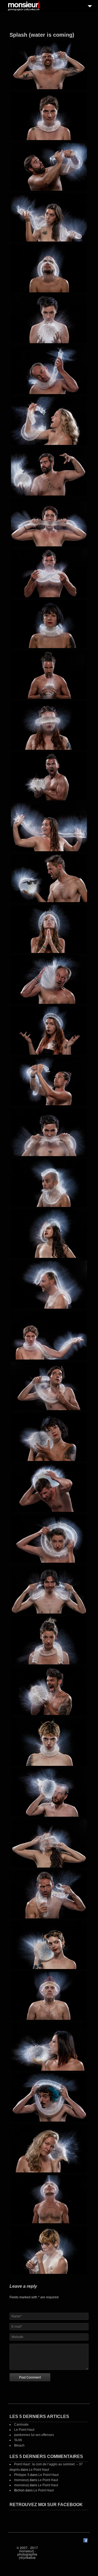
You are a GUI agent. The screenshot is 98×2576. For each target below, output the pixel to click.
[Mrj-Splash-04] (49, 217)
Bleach (19, 2445)
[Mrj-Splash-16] (49, 827)
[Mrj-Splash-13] (49, 675)
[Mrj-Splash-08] (49, 421)
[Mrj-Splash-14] (49, 726)
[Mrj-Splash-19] (49, 980)
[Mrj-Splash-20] (49, 1031)
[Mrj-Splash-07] (49, 370)
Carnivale (21, 2425)
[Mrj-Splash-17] (49, 878)
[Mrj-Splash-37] (49, 1894)
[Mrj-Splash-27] (49, 1386)
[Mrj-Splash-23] (49, 1183)
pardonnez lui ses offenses (34, 2435)
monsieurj (22, 2480)
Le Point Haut (24, 2430)
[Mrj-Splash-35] (49, 1793)
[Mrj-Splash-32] (49, 1640)
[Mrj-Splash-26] (49, 1335)
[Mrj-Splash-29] (49, 1488)
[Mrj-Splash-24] (49, 1234)
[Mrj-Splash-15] (49, 777)
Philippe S (22, 2475)
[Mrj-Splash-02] (49, 116)
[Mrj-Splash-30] (49, 1539)
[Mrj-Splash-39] (49, 1996)
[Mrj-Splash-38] (49, 1945)
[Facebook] (85, 2541)
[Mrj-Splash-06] (49, 319)
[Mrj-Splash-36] (49, 1843)
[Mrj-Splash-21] (49, 1081)
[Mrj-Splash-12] (49, 624)
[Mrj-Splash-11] (49, 573)
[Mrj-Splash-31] (49, 1589)
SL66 (18, 2440)
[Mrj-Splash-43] (49, 2199)
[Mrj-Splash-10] (49, 522)
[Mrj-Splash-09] (49, 472)
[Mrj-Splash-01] (49, 65)
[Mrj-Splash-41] (49, 2097)
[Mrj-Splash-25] (49, 1285)
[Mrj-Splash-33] (49, 1691)
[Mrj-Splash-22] (49, 1132)
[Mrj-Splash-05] (49, 268)
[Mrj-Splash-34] (49, 1742)
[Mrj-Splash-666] (49, 2250)
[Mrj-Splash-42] (49, 2148)
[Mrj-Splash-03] (49, 167)
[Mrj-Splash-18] (49, 929)
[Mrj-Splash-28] (49, 1437)
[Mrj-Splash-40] (49, 2047)
